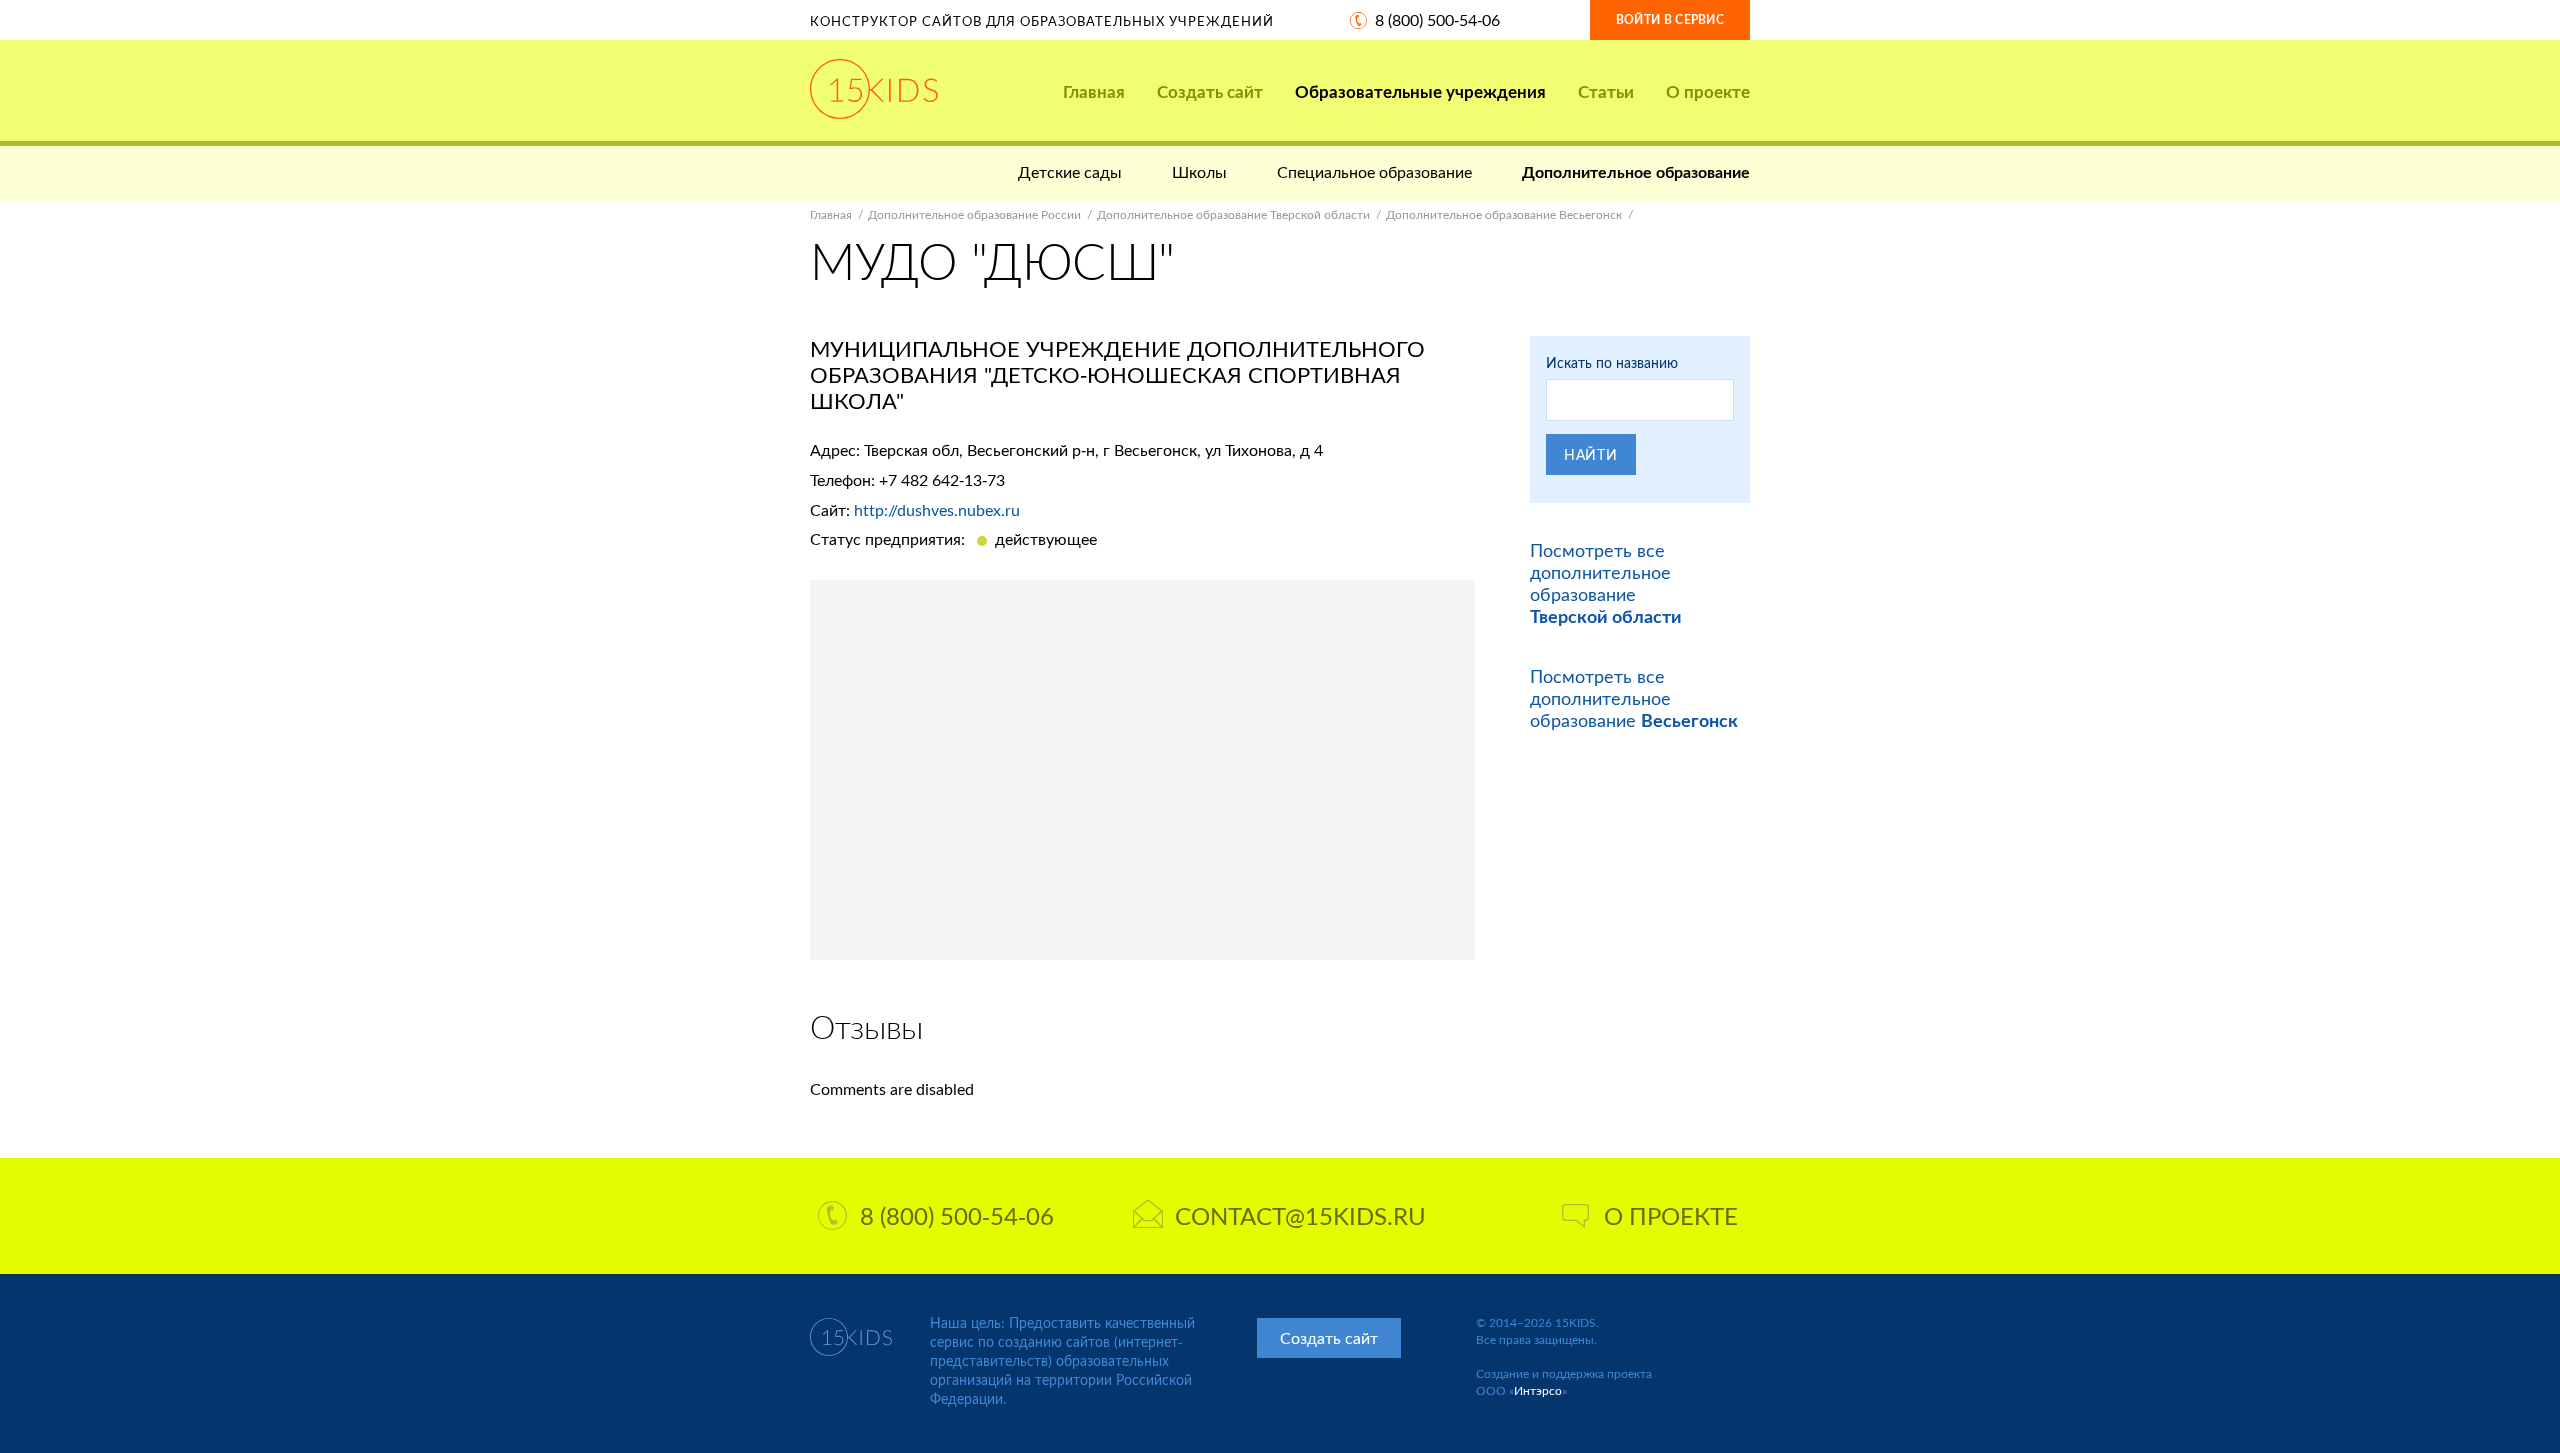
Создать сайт (1210, 91)
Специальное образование (1374, 171)
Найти (1591, 454)
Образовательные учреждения (1420, 91)
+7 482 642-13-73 (942, 479)
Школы (1199, 171)
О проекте (1708, 91)
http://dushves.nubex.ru (937, 509)
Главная (1094, 91)
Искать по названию (1612, 362)
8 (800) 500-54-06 (1437, 19)
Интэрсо (1538, 1390)
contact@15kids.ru (1300, 1215)
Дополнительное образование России (974, 214)
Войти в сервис (1670, 19)
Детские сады (1070, 171)
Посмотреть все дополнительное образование (1606, 583)
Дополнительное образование (1636, 171)
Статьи (1606, 91)
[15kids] (874, 89)
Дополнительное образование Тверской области (1233, 214)
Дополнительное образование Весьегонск (1504, 214)
